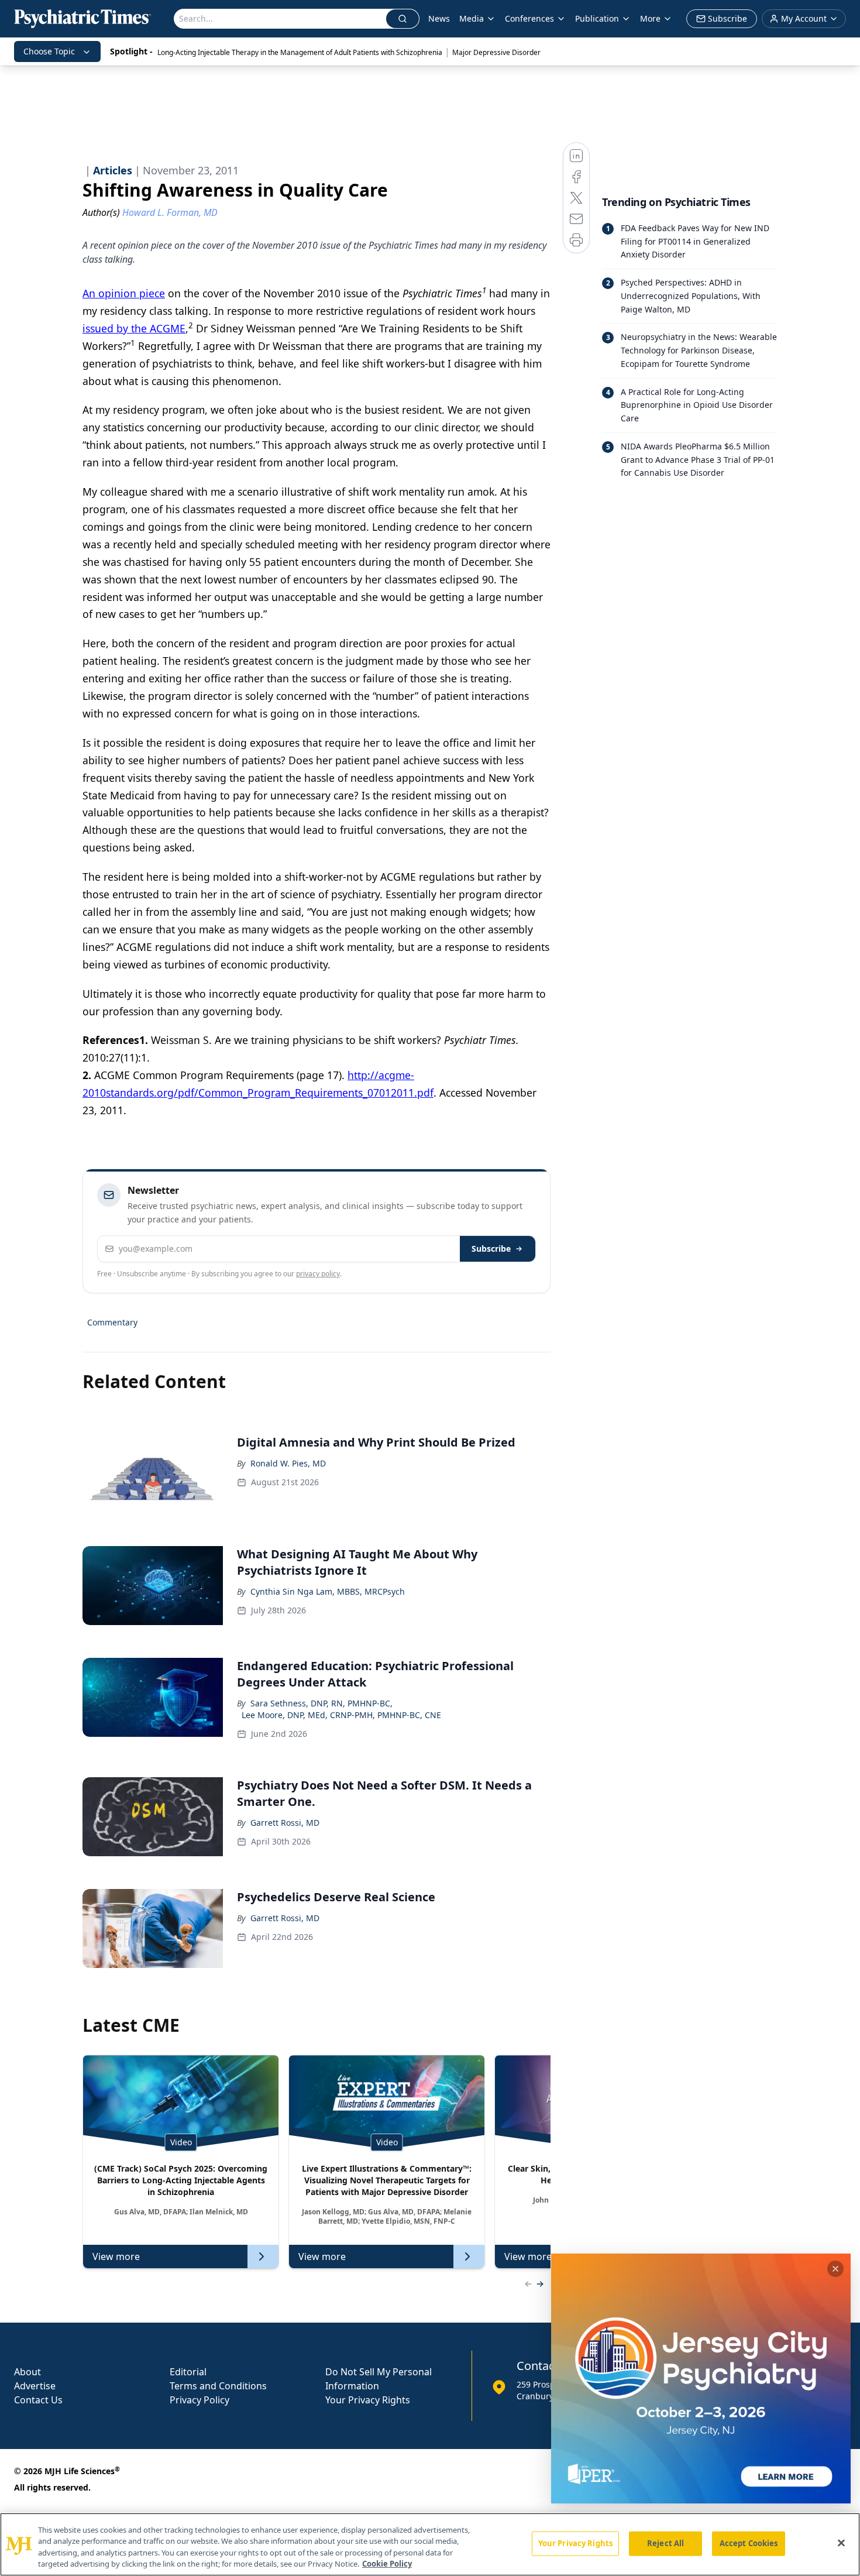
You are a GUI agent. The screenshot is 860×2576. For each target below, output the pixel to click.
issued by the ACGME (134, 328)
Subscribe (491, 1248)
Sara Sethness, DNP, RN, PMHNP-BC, (321, 1703)
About (27, 2372)
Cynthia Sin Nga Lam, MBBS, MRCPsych (328, 1591)
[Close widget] (835, 2269)
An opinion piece (124, 293)
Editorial (188, 2372)
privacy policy (318, 1274)
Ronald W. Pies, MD (288, 1463)
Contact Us (38, 2400)
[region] (430, 2544)
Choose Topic (49, 51)
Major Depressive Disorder (496, 52)
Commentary (112, 1322)
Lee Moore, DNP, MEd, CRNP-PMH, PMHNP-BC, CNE (341, 1715)
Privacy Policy (199, 2400)
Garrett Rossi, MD (285, 1823)
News (439, 18)
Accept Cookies (749, 2543)
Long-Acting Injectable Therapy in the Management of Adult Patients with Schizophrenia (300, 52)
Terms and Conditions (218, 2386)
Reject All (665, 2543)
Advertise (35, 2386)
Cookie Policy (387, 2564)
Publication (597, 18)
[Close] (841, 2543)
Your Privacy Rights (368, 2400)
